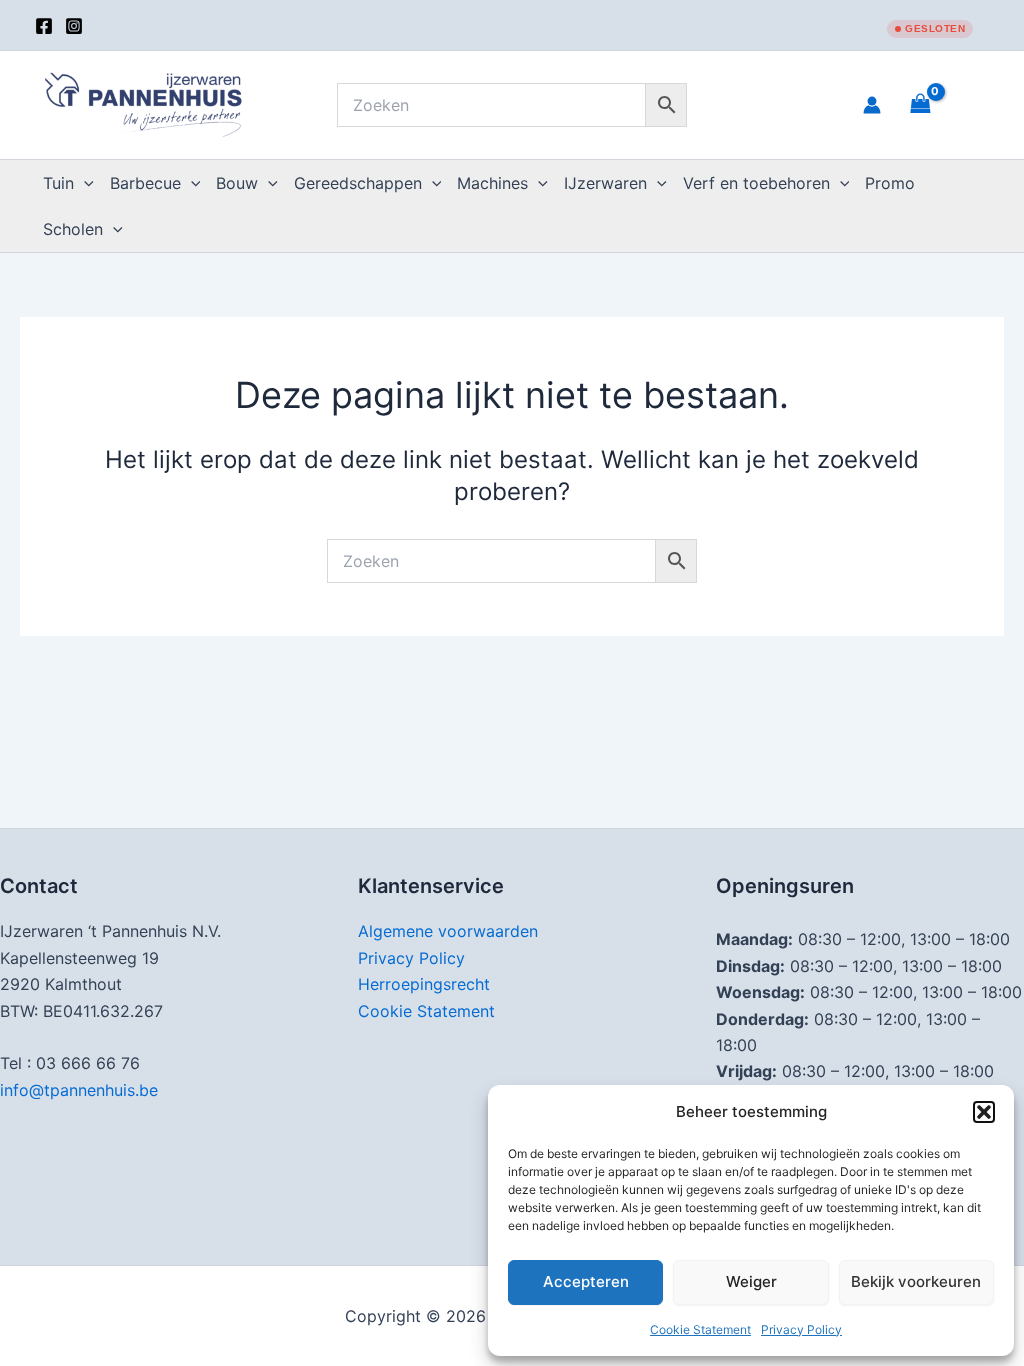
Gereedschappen (358, 183)
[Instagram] (74, 26)
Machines (492, 183)
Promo (890, 183)
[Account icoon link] (872, 105)
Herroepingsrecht (424, 984)
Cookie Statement (700, 1329)
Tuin (58, 183)
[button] (984, 1112)
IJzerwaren (605, 183)
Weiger (751, 1281)
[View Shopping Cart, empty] (945, 104)
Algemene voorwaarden (448, 931)
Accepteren (586, 1281)
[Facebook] (44, 26)
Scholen (73, 229)
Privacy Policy (801, 1329)
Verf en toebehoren (756, 183)
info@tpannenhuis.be (79, 1090)
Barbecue (145, 183)
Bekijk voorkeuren (916, 1281)
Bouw (237, 183)
